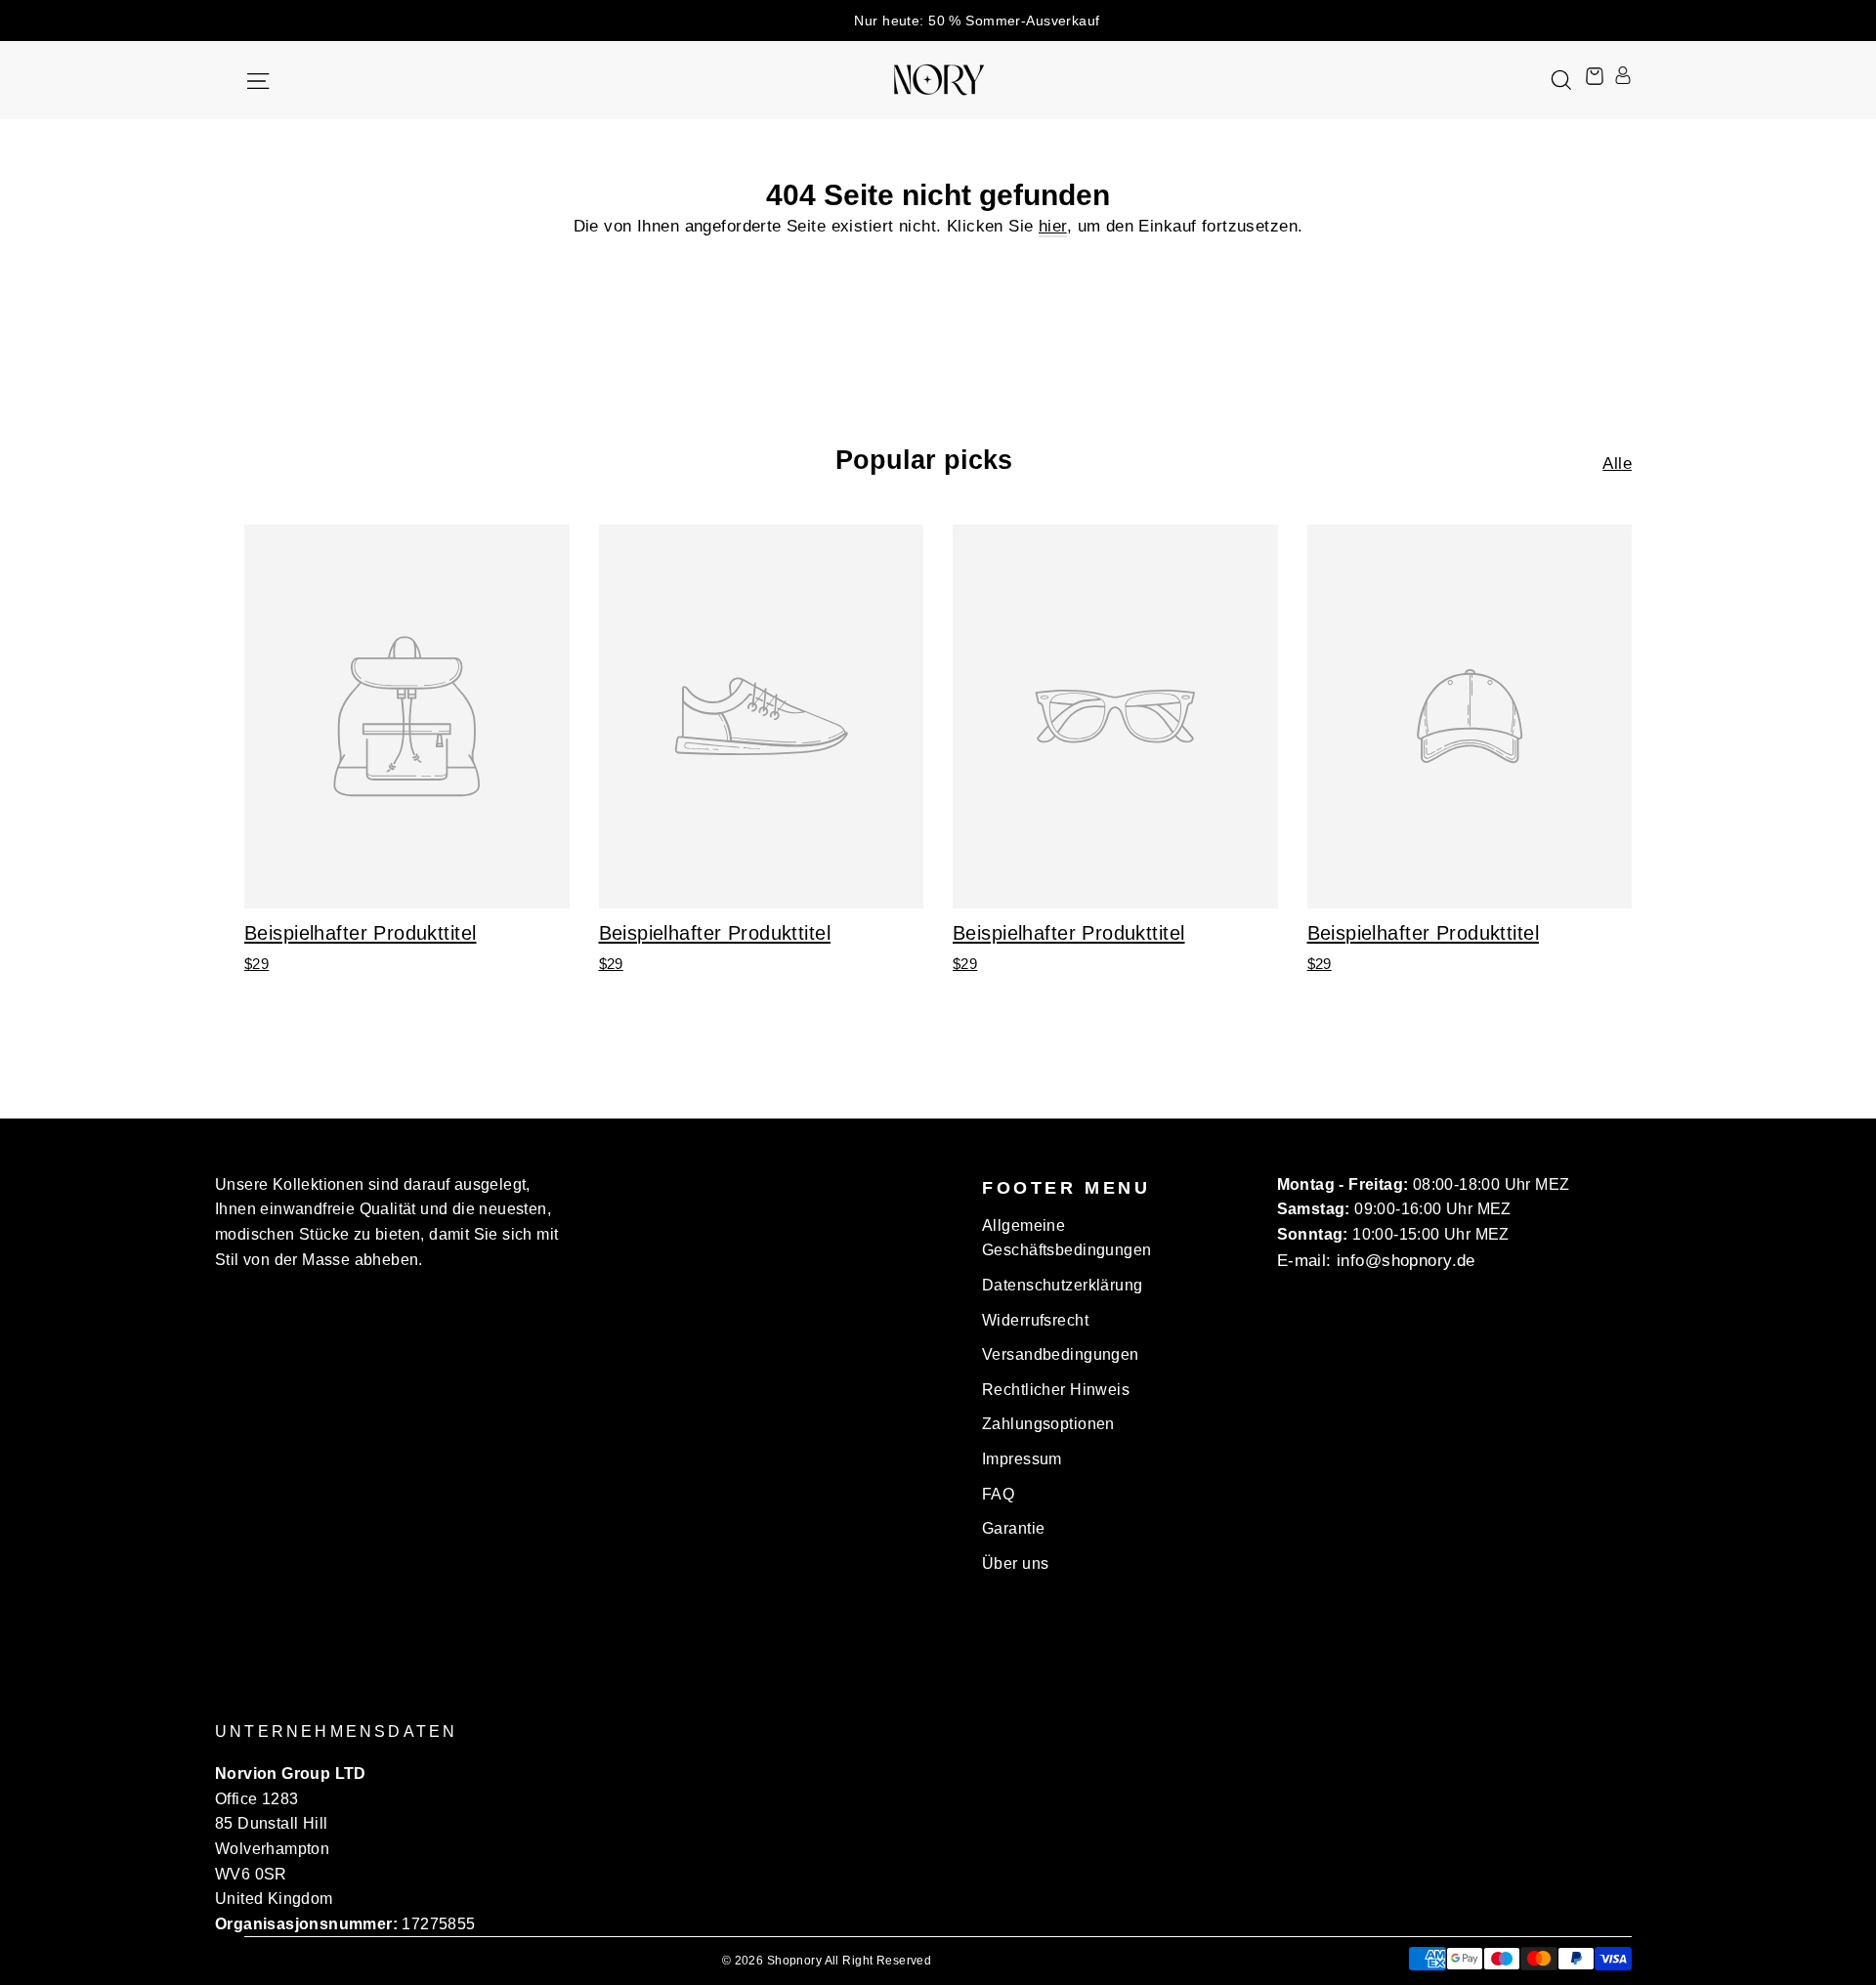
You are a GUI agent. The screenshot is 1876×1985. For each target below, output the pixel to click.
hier (1053, 226)
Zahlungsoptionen (1048, 1424)
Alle (1617, 464)
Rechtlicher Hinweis (1056, 1390)
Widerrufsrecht (1035, 1320)
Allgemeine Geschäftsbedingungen (1067, 1238)
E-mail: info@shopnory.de (1376, 1261)
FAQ (998, 1494)
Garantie (1013, 1528)
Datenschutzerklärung (1063, 1285)
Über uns (1015, 1563)
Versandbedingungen (1061, 1354)
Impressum (1022, 1459)
